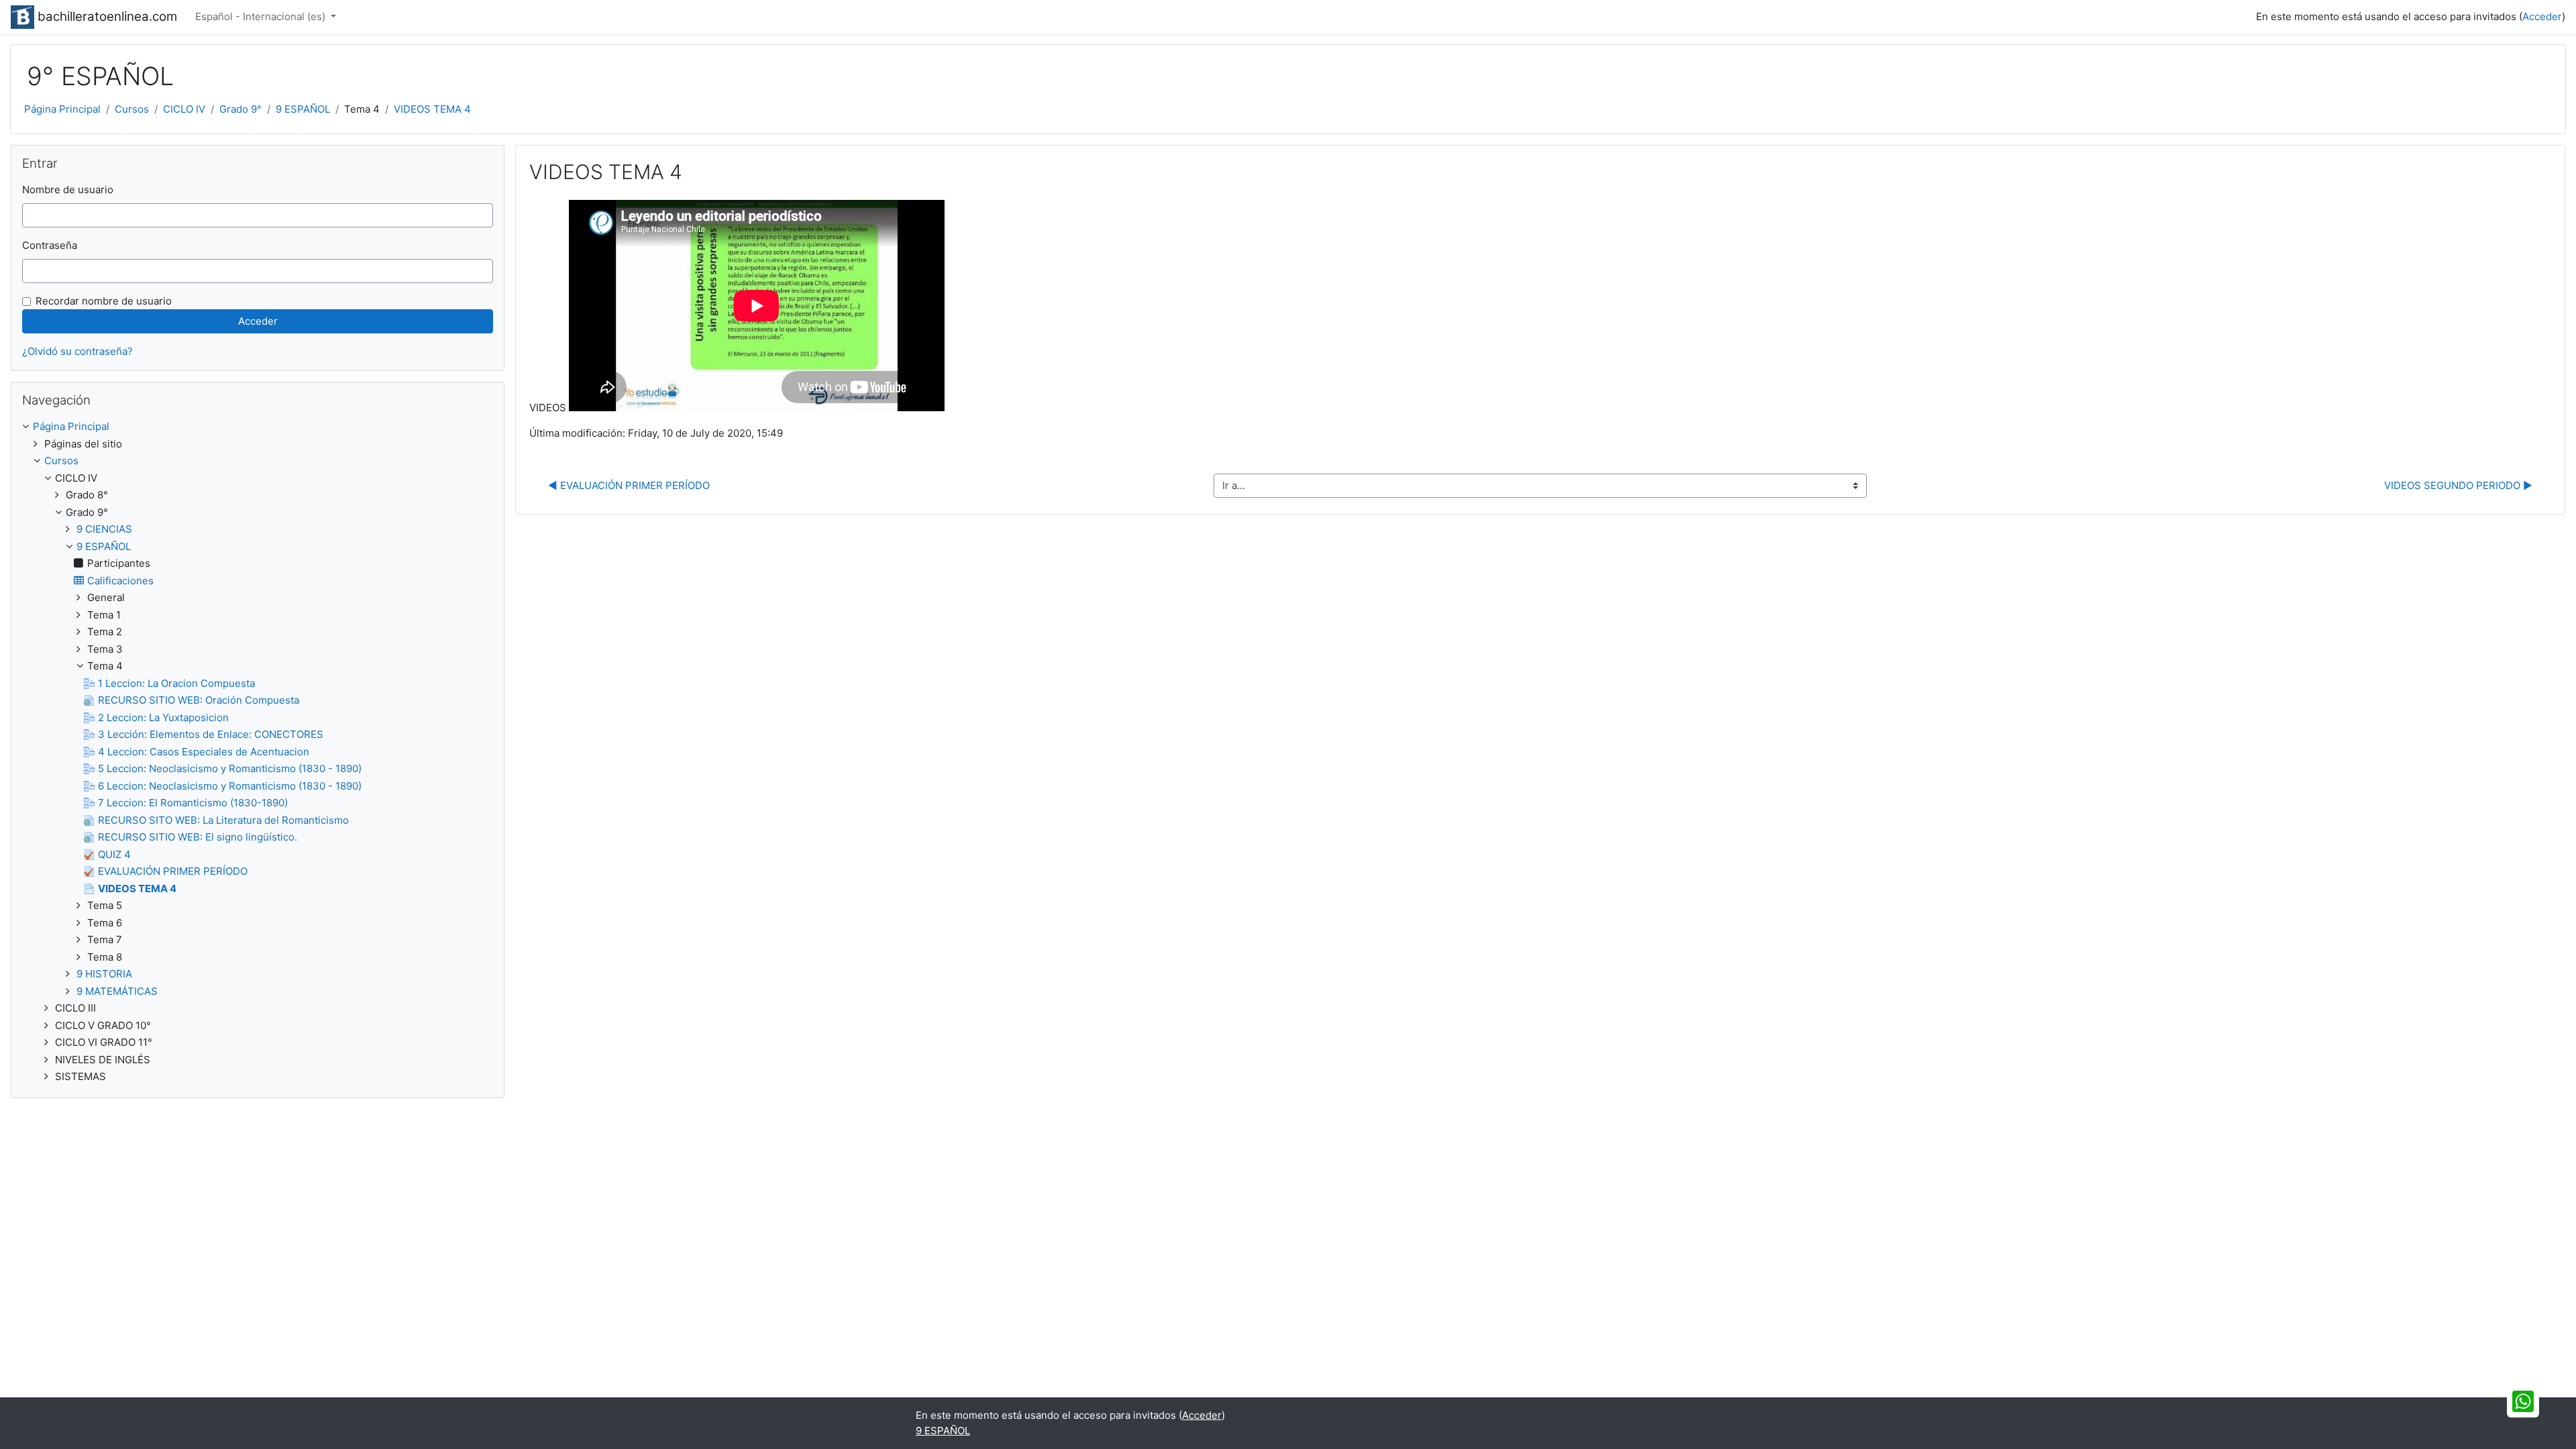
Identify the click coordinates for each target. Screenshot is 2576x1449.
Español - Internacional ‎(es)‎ (262, 16)
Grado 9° (240, 109)
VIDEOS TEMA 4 (432, 109)
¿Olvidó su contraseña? (77, 351)
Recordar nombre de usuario (104, 301)
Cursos (132, 109)
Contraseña (50, 245)
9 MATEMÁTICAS (117, 991)
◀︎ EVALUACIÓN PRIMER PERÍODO (629, 485)
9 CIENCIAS (104, 529)
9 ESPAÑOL (303, 109)
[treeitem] (258, 427)
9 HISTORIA (104, 974)
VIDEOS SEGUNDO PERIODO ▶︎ (2458, 485)
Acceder (2542, 16)
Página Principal (62, 109)
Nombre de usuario (68, 190)
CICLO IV (184, 109)
